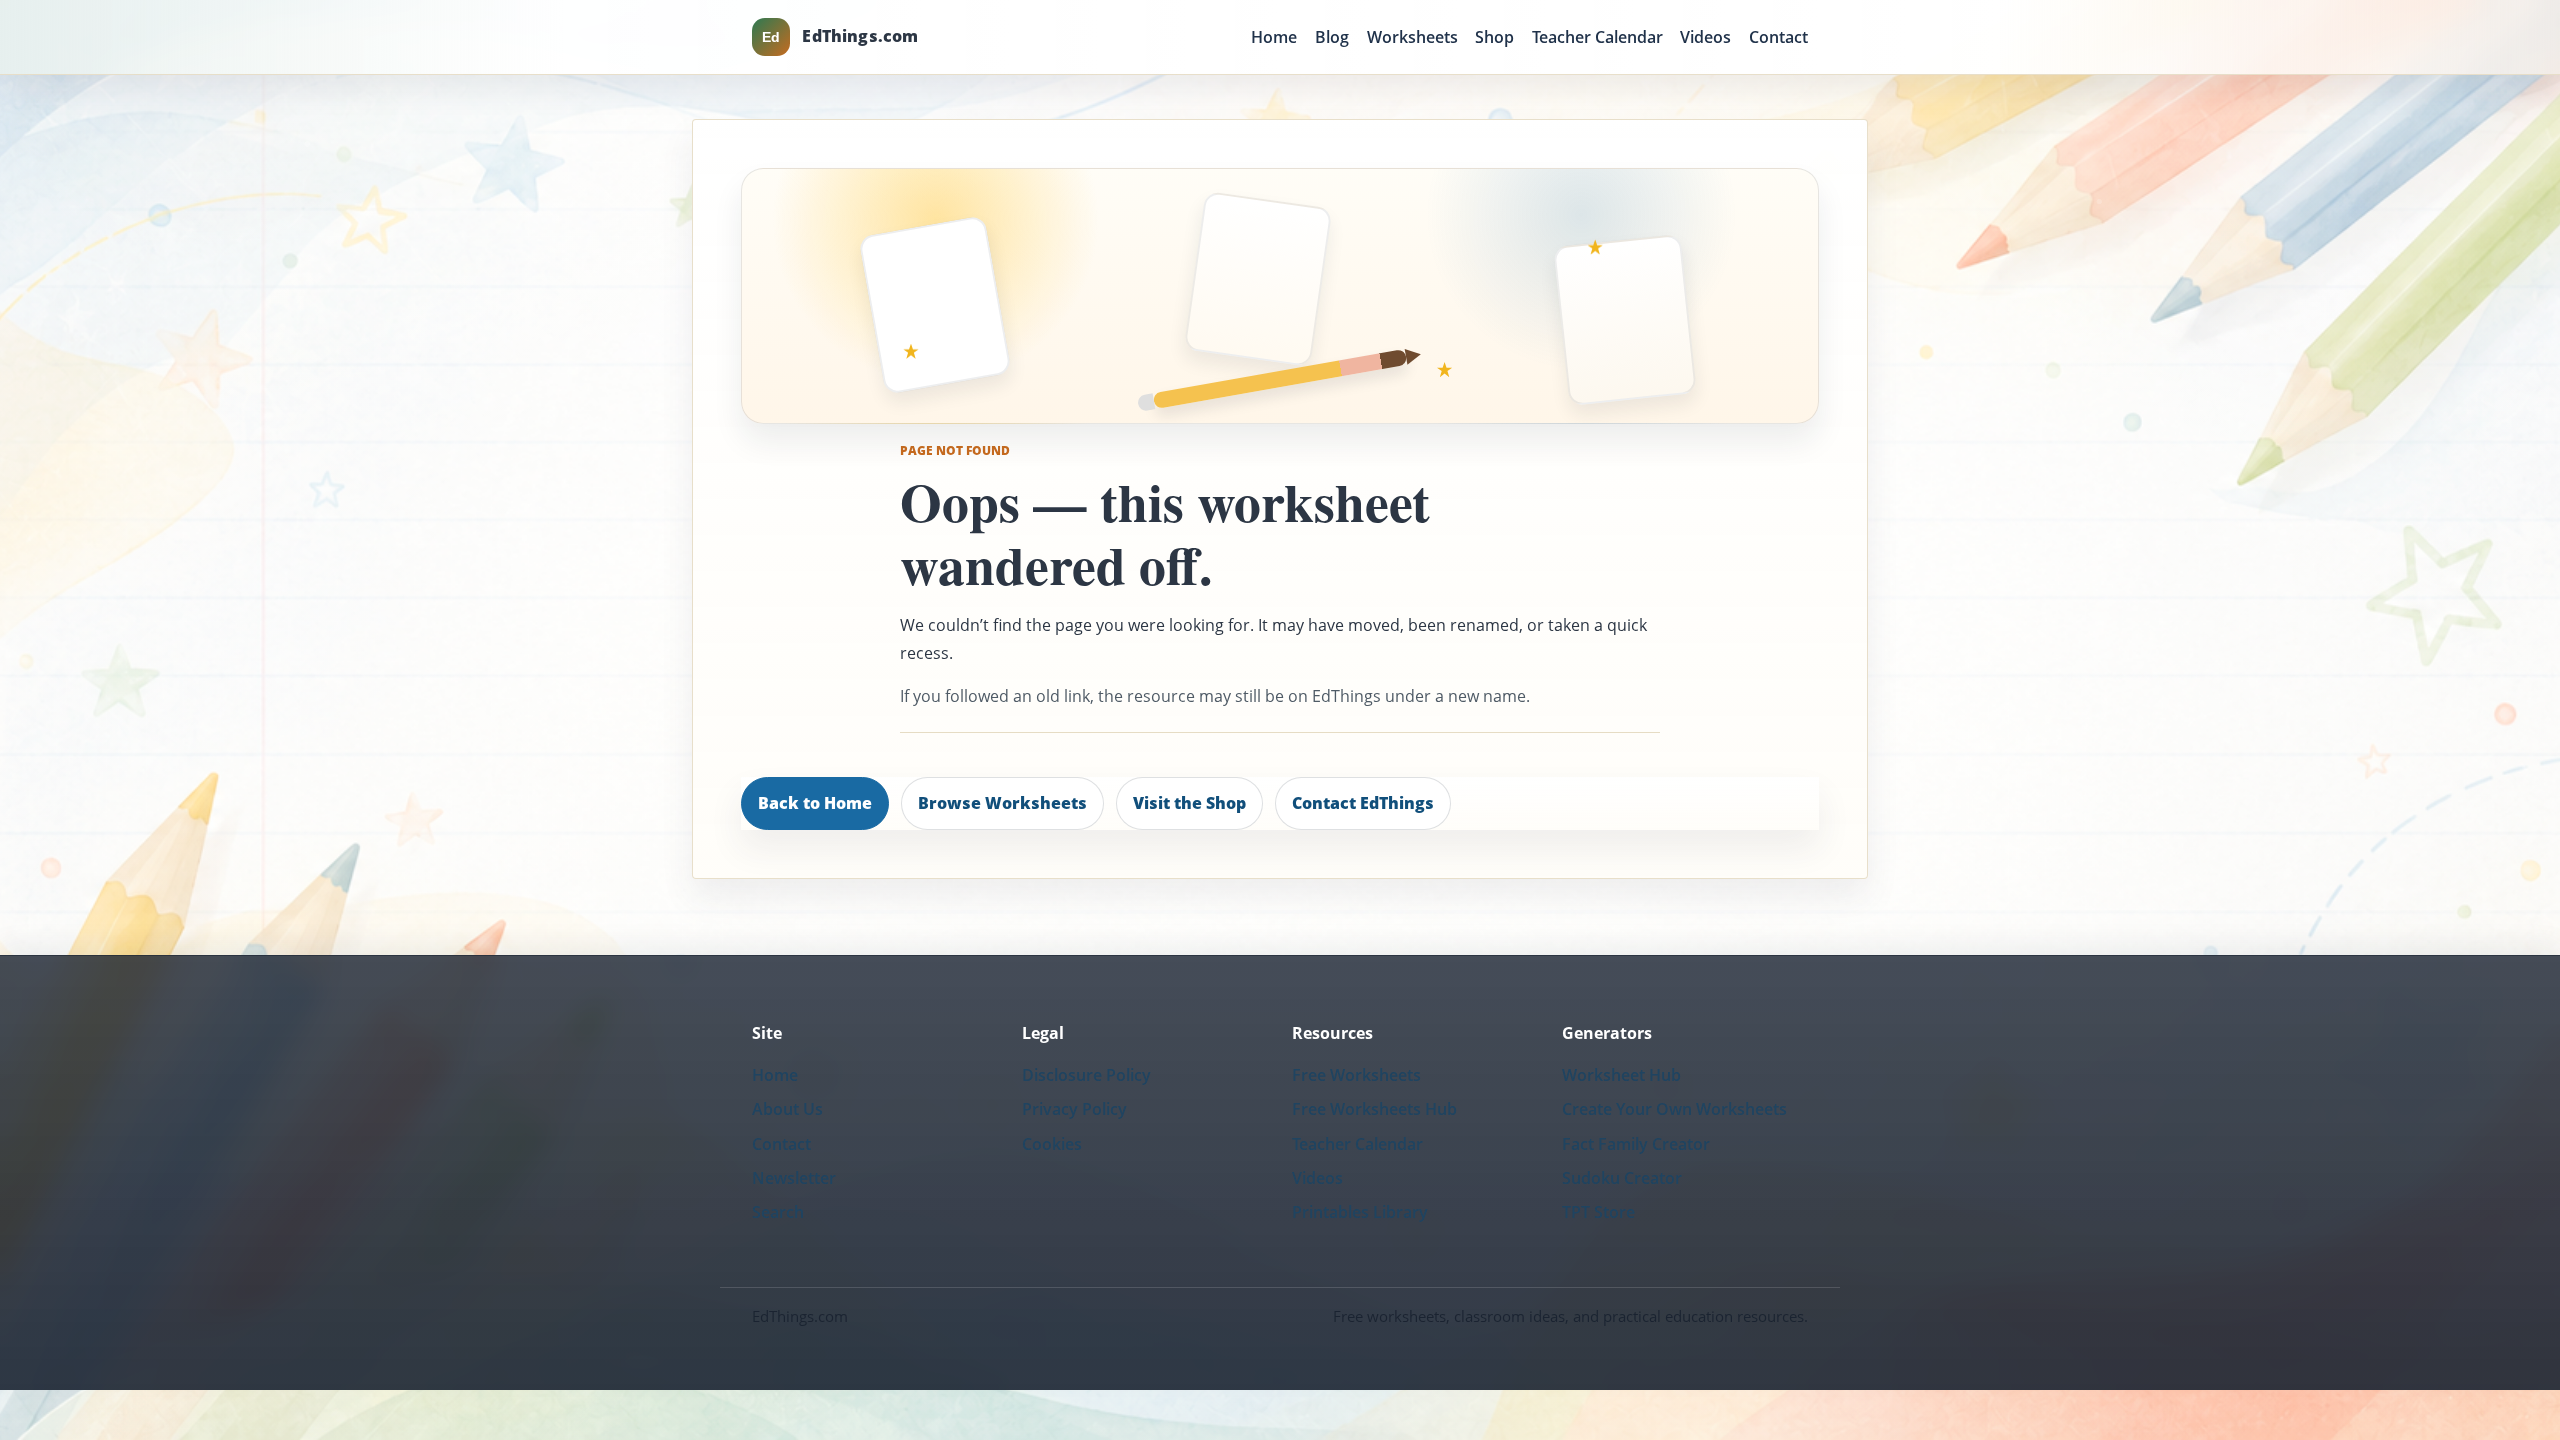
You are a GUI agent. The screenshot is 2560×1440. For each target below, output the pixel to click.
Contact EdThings (1363, 803)
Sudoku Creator (1622, 1178)
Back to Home (815, 803)
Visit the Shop (1189, 803)
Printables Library (1360, 1212)
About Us (787, 1109)
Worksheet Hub (1621, 1075)
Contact (1778, 37)
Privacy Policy (1074, 1109)
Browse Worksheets (1002, 803)
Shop (1494, 37)
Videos (1705, 37)
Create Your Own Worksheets (1674, 1109)
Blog (1332, 37)
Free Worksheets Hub (1374, 1109)
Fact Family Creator (1636, 1144)
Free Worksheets (1356, 1075)
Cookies (1052, 1144)
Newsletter (794, 1178)
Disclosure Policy (1086, 1075)
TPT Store (1598, 1212)
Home (1274, 37)
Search (778, 1212)
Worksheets (1412, 37)
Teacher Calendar (1597, 37)
